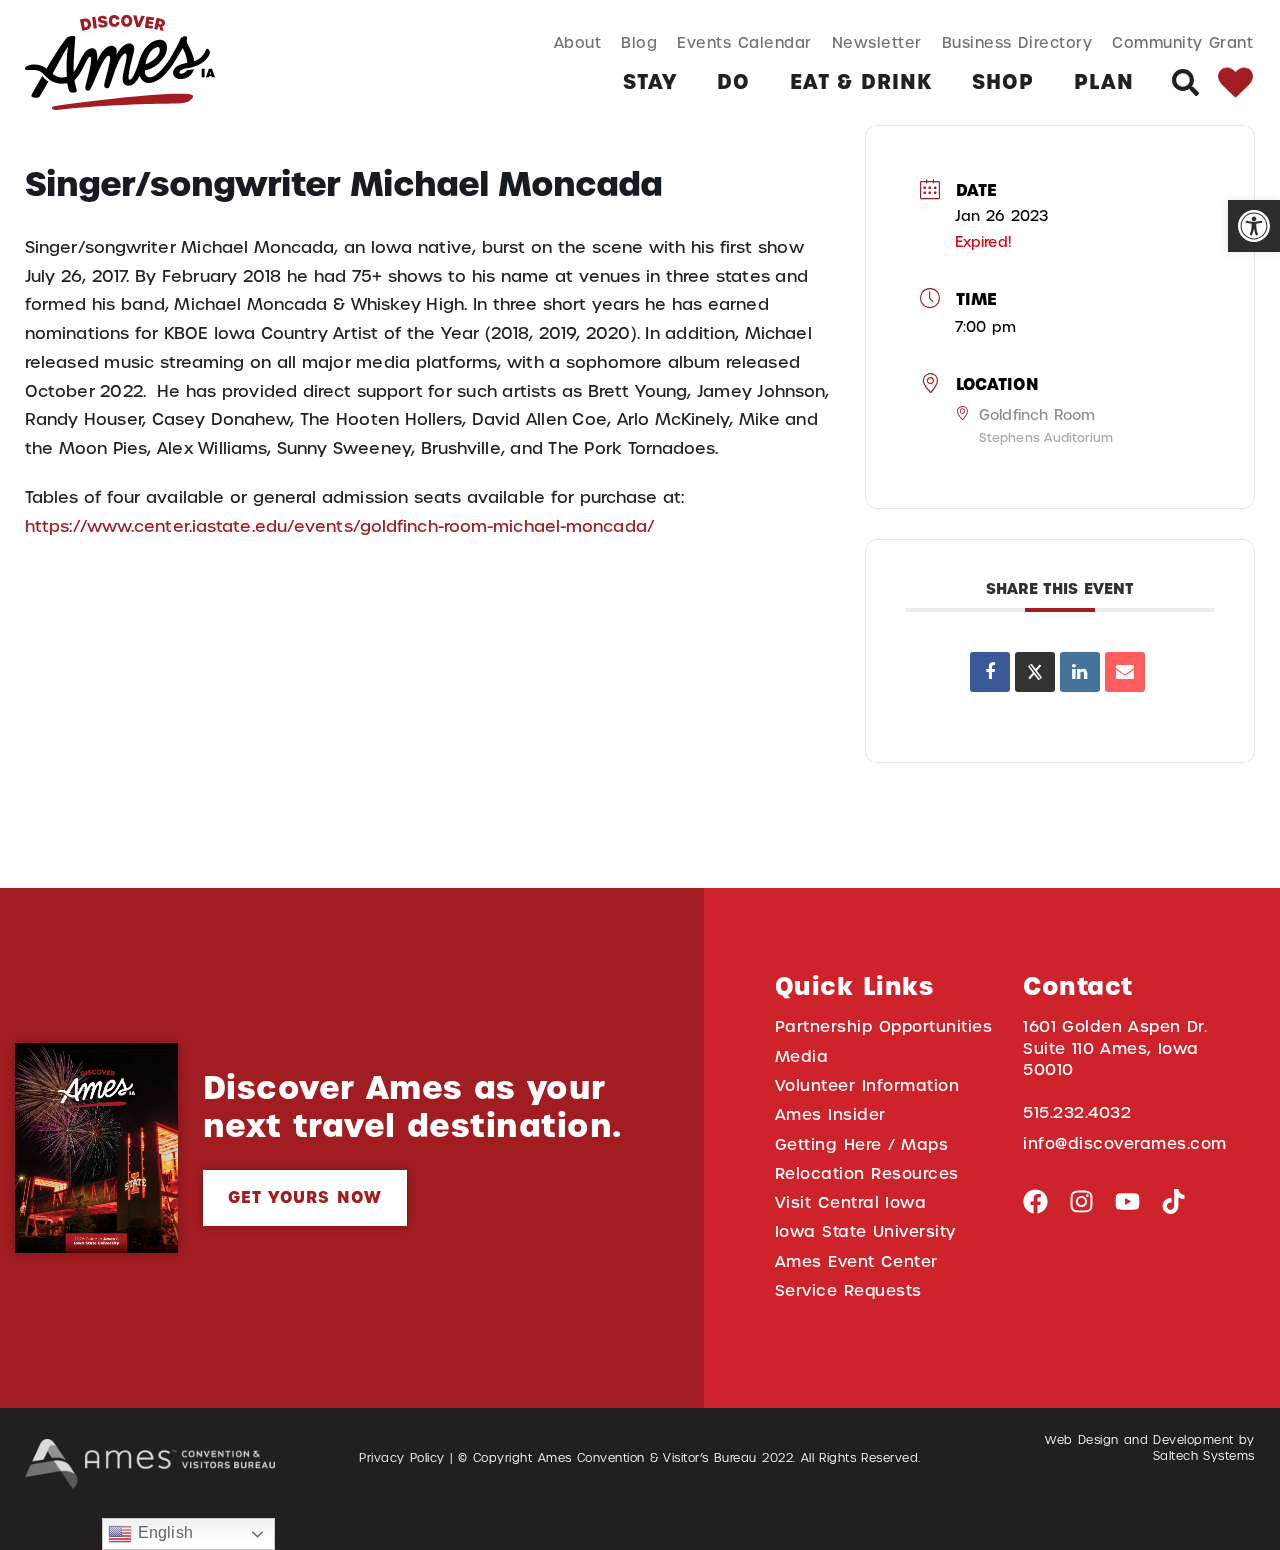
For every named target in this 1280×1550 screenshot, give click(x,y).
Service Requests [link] (848, 1290)
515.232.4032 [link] (1077, 1112)
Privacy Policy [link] (402, 1458)
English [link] (162, 1532)
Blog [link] (639, 42)
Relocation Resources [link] (867, 1173)
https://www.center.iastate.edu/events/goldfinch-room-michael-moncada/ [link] (339, 526)
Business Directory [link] (1017, 42)
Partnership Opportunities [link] (883, 1026)
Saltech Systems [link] (1204, 1456)
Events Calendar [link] (744, 42)
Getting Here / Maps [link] (861, 1144)
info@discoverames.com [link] (1125, 1143)
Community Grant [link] (1182, 42)
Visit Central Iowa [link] (850, 1202)
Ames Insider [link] (830, 1114)
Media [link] (802, 1056)
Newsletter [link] (877, 42)
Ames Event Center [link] (856, 1261)
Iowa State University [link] (865, 1231)
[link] (1254, 226)
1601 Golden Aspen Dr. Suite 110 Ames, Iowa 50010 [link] (1115, 1048)
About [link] (578, 42)
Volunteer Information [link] (867, 1085)
